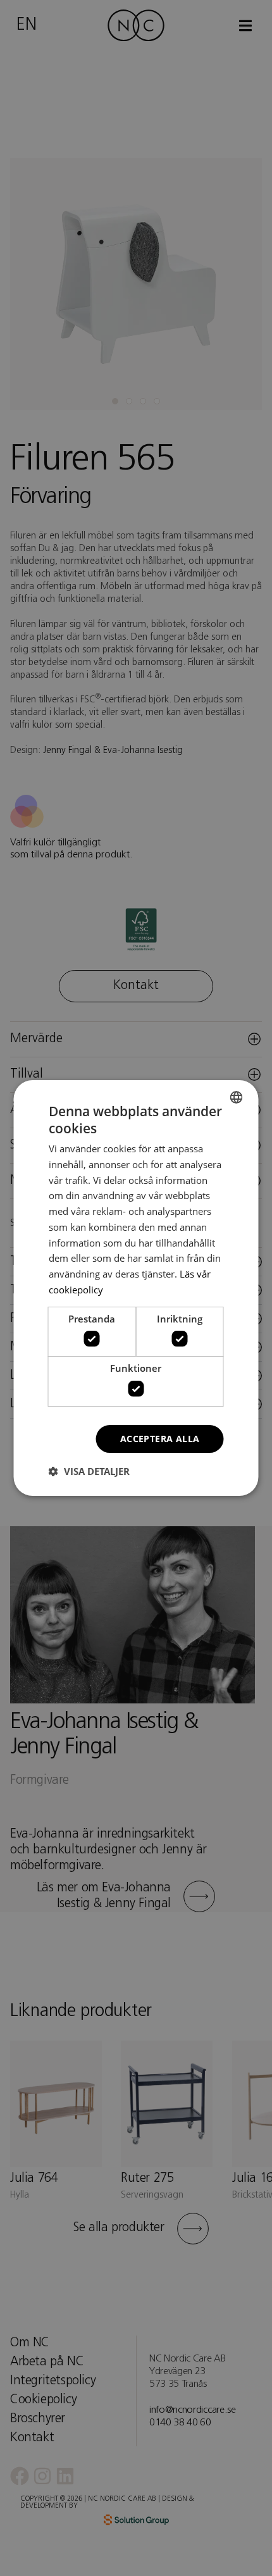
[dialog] (136, 1288)
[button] (89, 1471)
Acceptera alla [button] (160, 1439)
